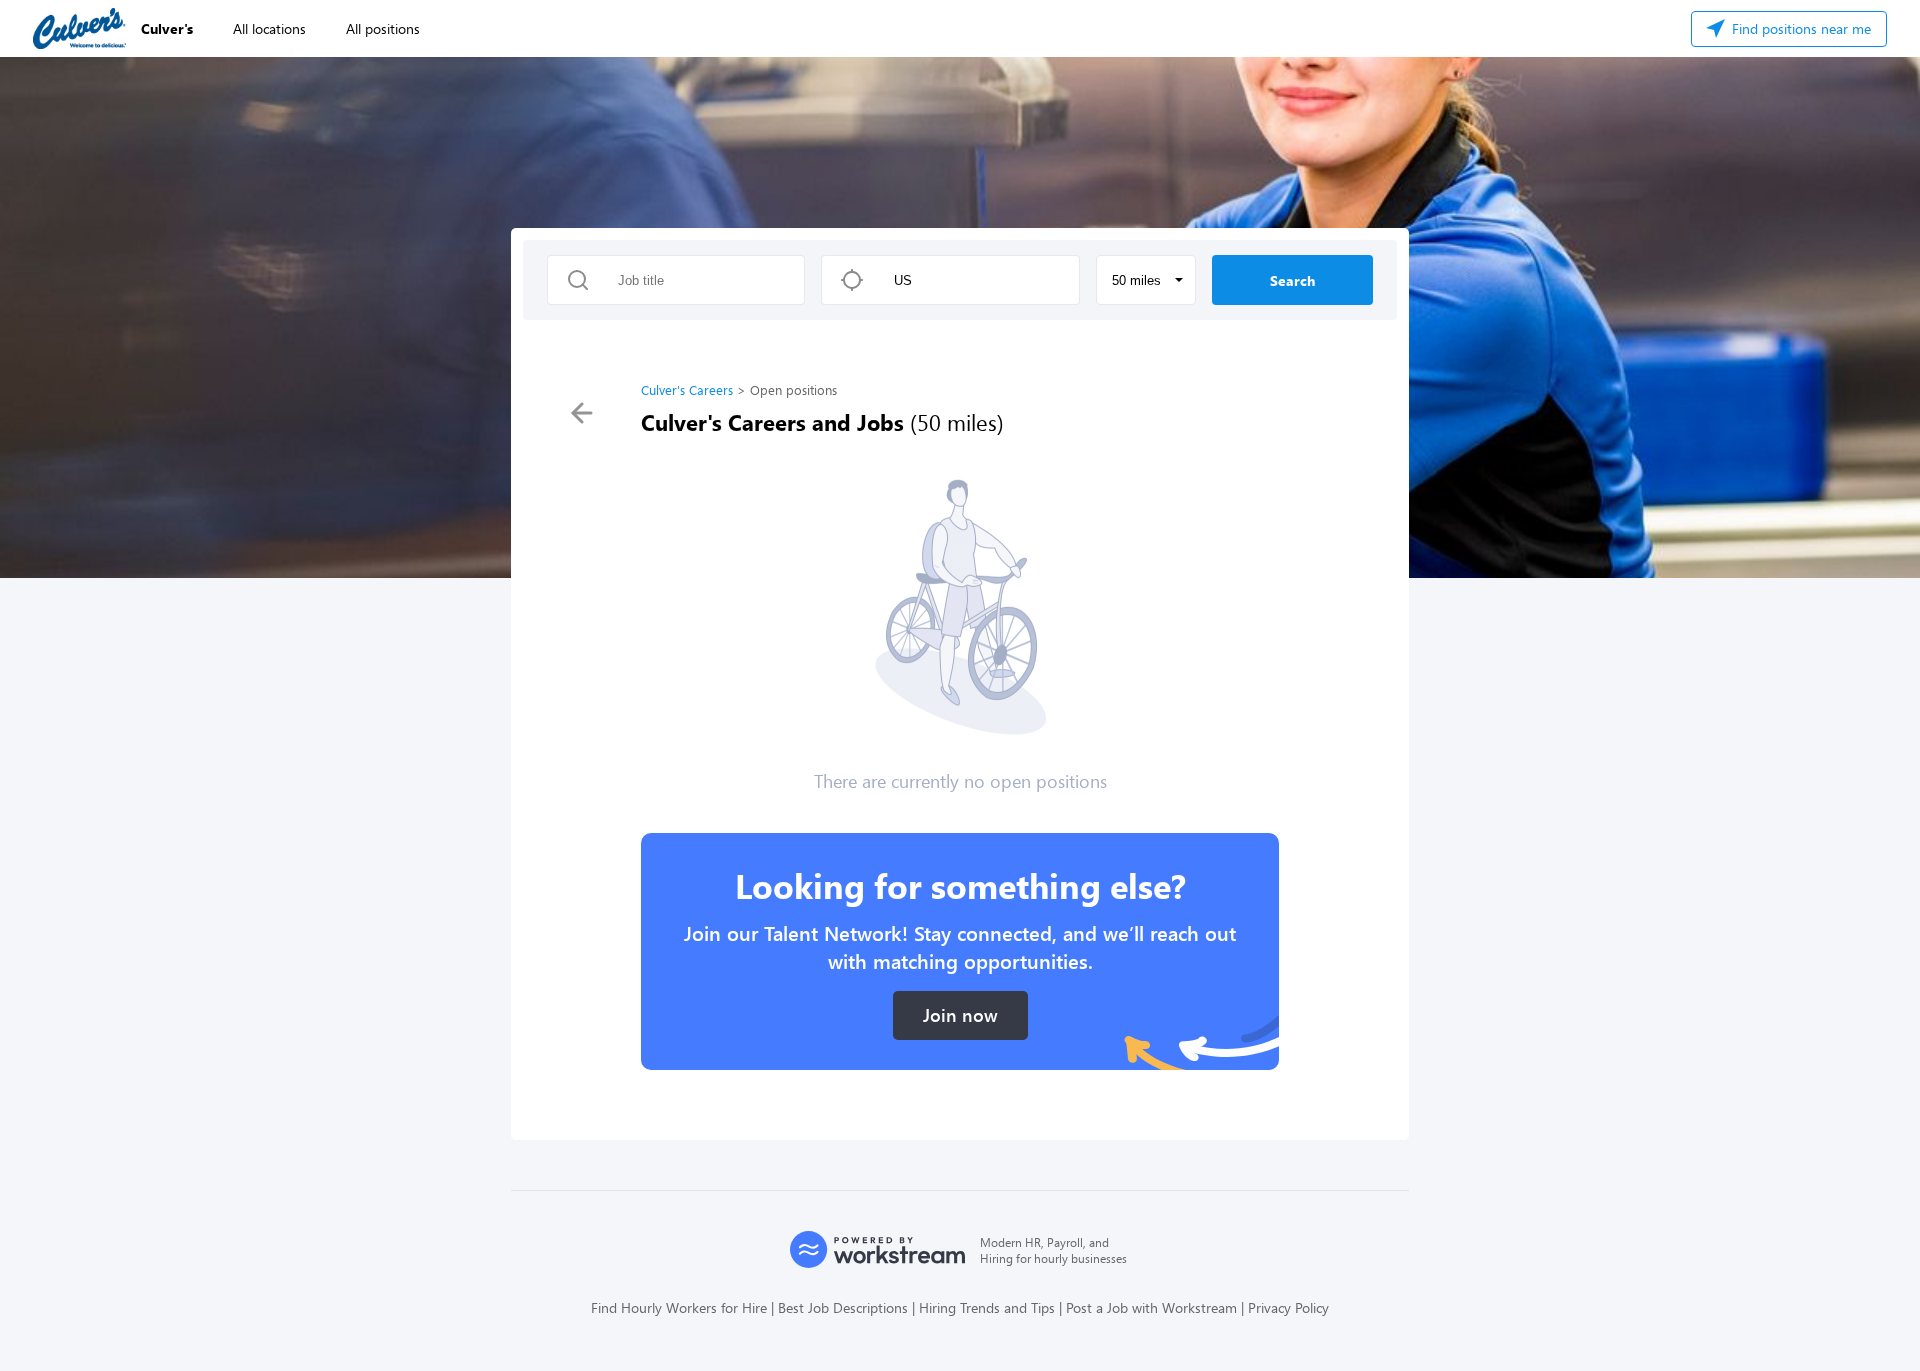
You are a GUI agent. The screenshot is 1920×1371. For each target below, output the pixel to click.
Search (1292, 280)
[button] (1146, 280)
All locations (269, 28)
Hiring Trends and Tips (987, 1307)
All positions (383, 28)
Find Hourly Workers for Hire (679, 1307)
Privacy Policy (1288, 1307)
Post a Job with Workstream (1151, 1307)
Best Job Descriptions (843, 1307)
